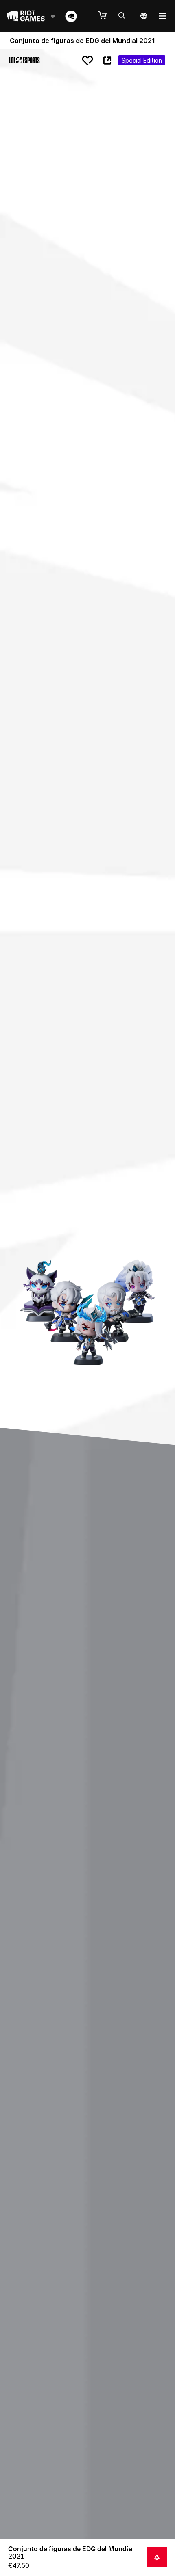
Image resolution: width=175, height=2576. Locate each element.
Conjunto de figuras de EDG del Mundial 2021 (71, 2552)
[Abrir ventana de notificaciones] (157, 2557)
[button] (106, 15)
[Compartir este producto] (107, 61)
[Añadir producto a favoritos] (87, 61)
